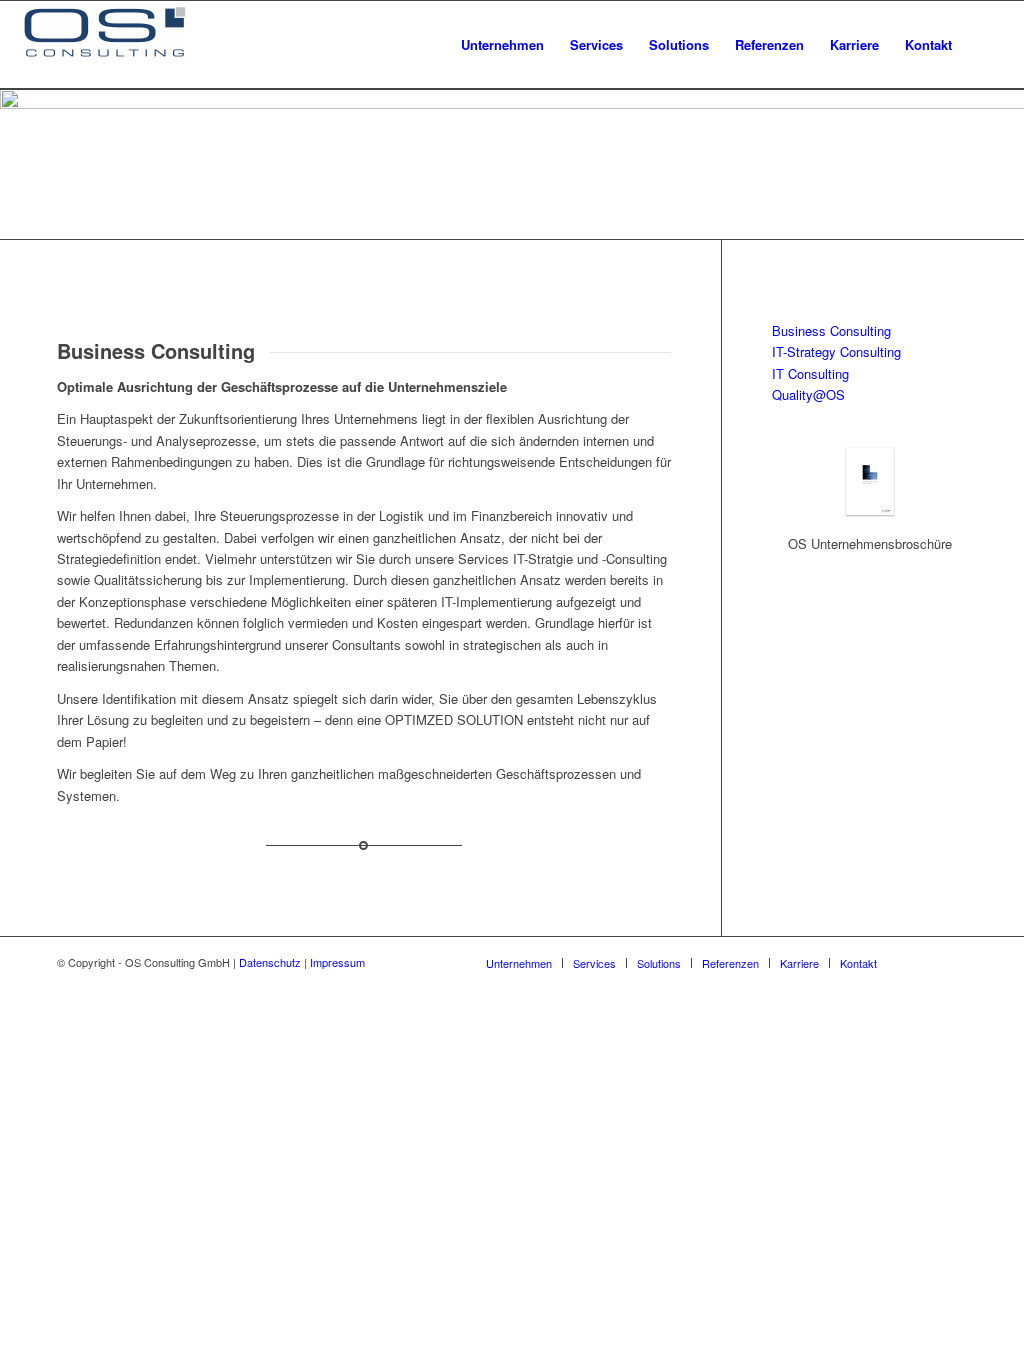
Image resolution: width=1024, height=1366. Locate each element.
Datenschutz (270, 962)
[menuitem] (502, 45)
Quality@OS (808, 394)
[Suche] (984, 45)
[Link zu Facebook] (922, 962)
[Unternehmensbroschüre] (870, 511)
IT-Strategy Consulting (836, 351)
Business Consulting (831, 330)
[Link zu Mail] (952, 962)
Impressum (337, 962)
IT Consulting (810, 373)
